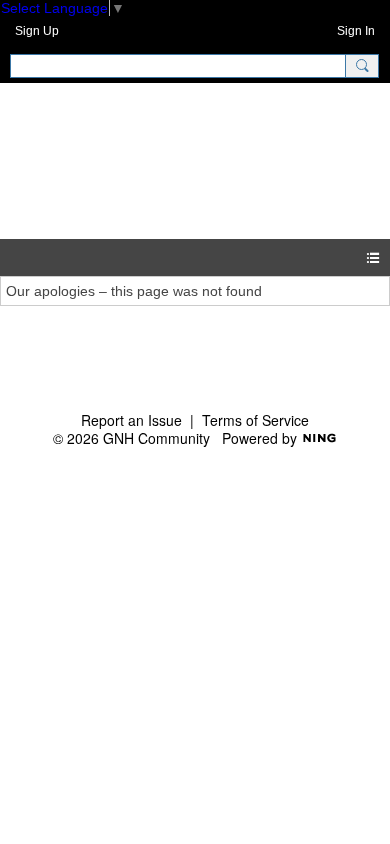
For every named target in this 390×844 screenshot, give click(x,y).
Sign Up (37, 31)
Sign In (356, 31)
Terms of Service (255, 420)
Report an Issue (131, 420)
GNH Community (132, 160)
